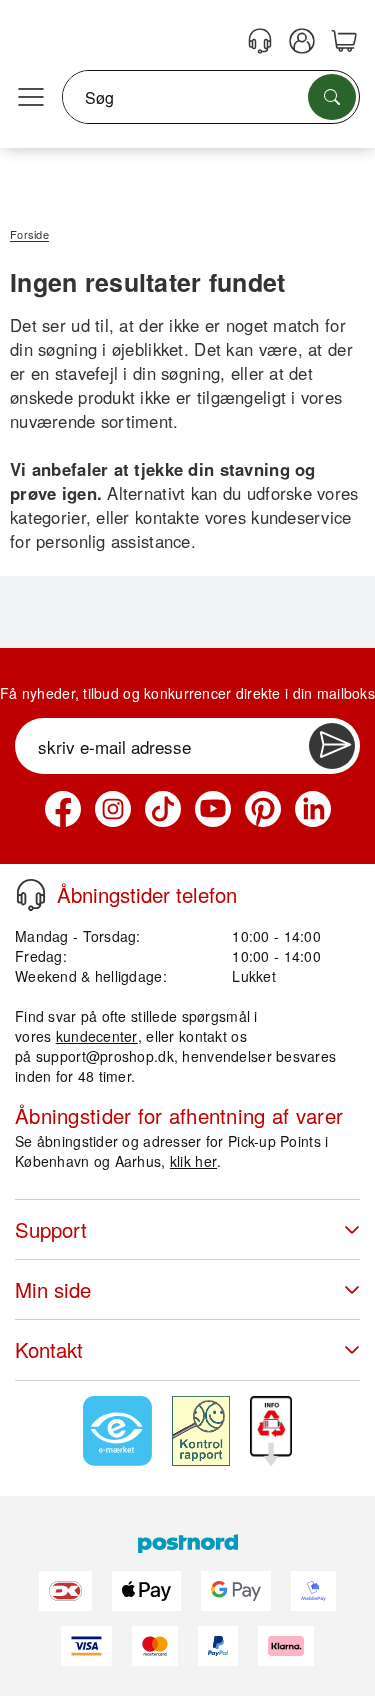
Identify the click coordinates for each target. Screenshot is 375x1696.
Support (51, 1229)
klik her (193, 1161)
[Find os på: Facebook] (63, 809)
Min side (53, 1289)
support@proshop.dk (105, 1056)
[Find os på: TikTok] (163, 809)
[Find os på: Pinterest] (263, 809)
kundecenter (97, 1036)
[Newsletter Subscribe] (332, 746)
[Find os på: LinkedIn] (313, 809)
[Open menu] (31, 98)
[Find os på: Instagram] (113, 809)
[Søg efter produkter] (332, 97)
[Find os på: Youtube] (213, 809)
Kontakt (49, 1349)
